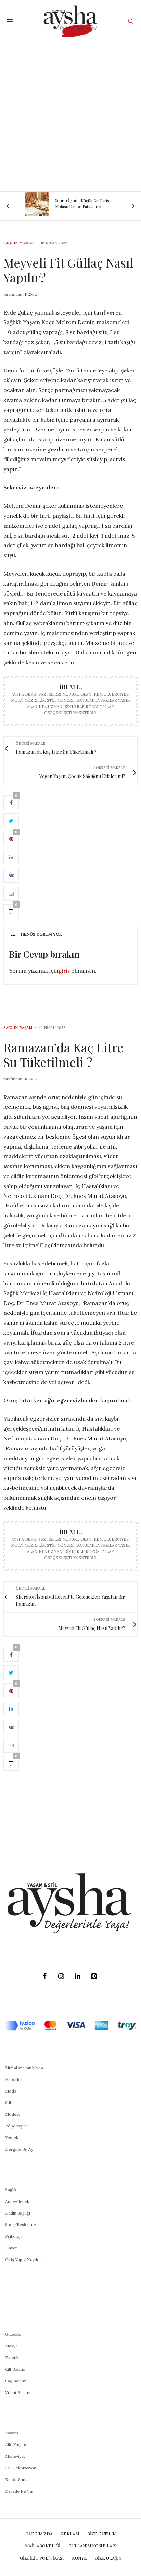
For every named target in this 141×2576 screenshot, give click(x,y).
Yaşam (26, 1028)
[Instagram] (61, 1976)
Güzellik (13, 2334)
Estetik (12, 2358)
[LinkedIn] (77, 1976)
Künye (79, 2558)
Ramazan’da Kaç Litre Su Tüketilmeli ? (63, 1054)
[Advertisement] (70, 117)
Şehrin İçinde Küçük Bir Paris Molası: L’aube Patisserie (74, 203)
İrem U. (31, 294)
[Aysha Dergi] (71, 21)
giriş (64, 971)
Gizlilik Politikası (42, 2558)
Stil (8, 2103)
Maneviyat (15, 2456)
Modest (12, 2114)
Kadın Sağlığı (18, 2213)
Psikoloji (13, 2236)
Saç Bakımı (16, 2381)
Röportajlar (16, 2126)
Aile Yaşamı (16, 2445)
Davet (11, 2248)
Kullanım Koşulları (92, 2546)
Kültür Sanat (17, 2480)
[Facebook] (44, 1976)
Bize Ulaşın (108, 2558)
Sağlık (11, 243)
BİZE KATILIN (101, 2534)
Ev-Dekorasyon (21, 2468)
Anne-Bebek (17, 2201)
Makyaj (12, 2346)
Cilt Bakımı (15, 2369)
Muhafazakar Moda (24, 2068)
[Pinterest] (94, 1976)
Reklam (70, 2534)
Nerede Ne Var (20, 2491)
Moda (11, 2091)
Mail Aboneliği (43, 2546)
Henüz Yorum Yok (41, 934)
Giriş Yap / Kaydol (23, 2260)
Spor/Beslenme (21, 2225)
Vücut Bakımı (18, 2393)
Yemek (27, 243)
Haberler (14, 2079)
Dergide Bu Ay (19, 2149)
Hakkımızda (39, 2534)
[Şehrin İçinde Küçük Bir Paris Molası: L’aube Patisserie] (29, 204)
